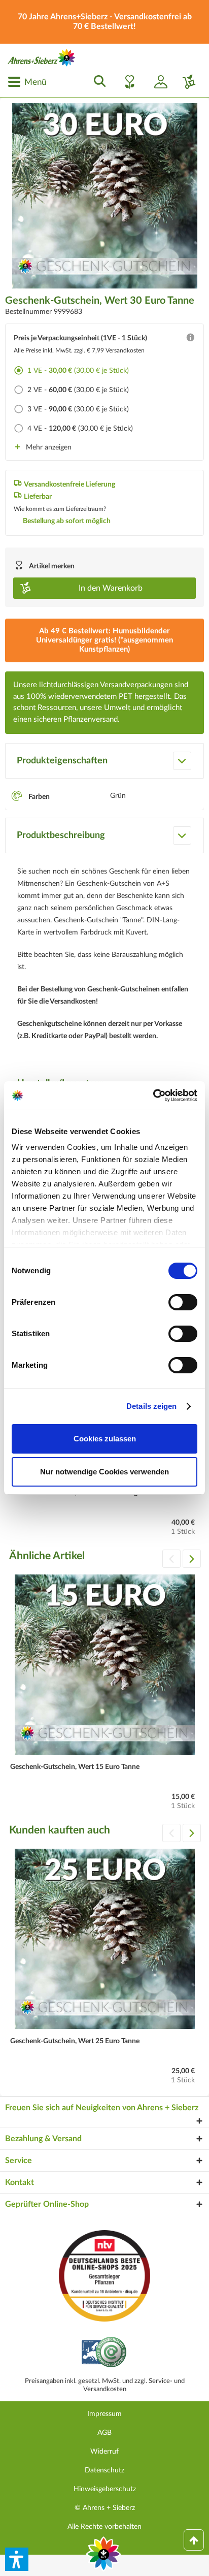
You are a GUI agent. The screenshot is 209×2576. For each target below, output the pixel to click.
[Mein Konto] (157, 82)
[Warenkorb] (185, 82)
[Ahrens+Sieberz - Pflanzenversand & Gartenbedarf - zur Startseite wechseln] (42, 58)
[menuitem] (27, 82)
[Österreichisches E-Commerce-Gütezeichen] (105, 2353)
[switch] (183, 1302)
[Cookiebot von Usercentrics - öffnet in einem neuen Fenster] (153, 1096)
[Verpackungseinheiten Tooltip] (190, 340)
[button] (17, 2559)
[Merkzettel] (127, 82)
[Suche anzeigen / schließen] (97, 82)
